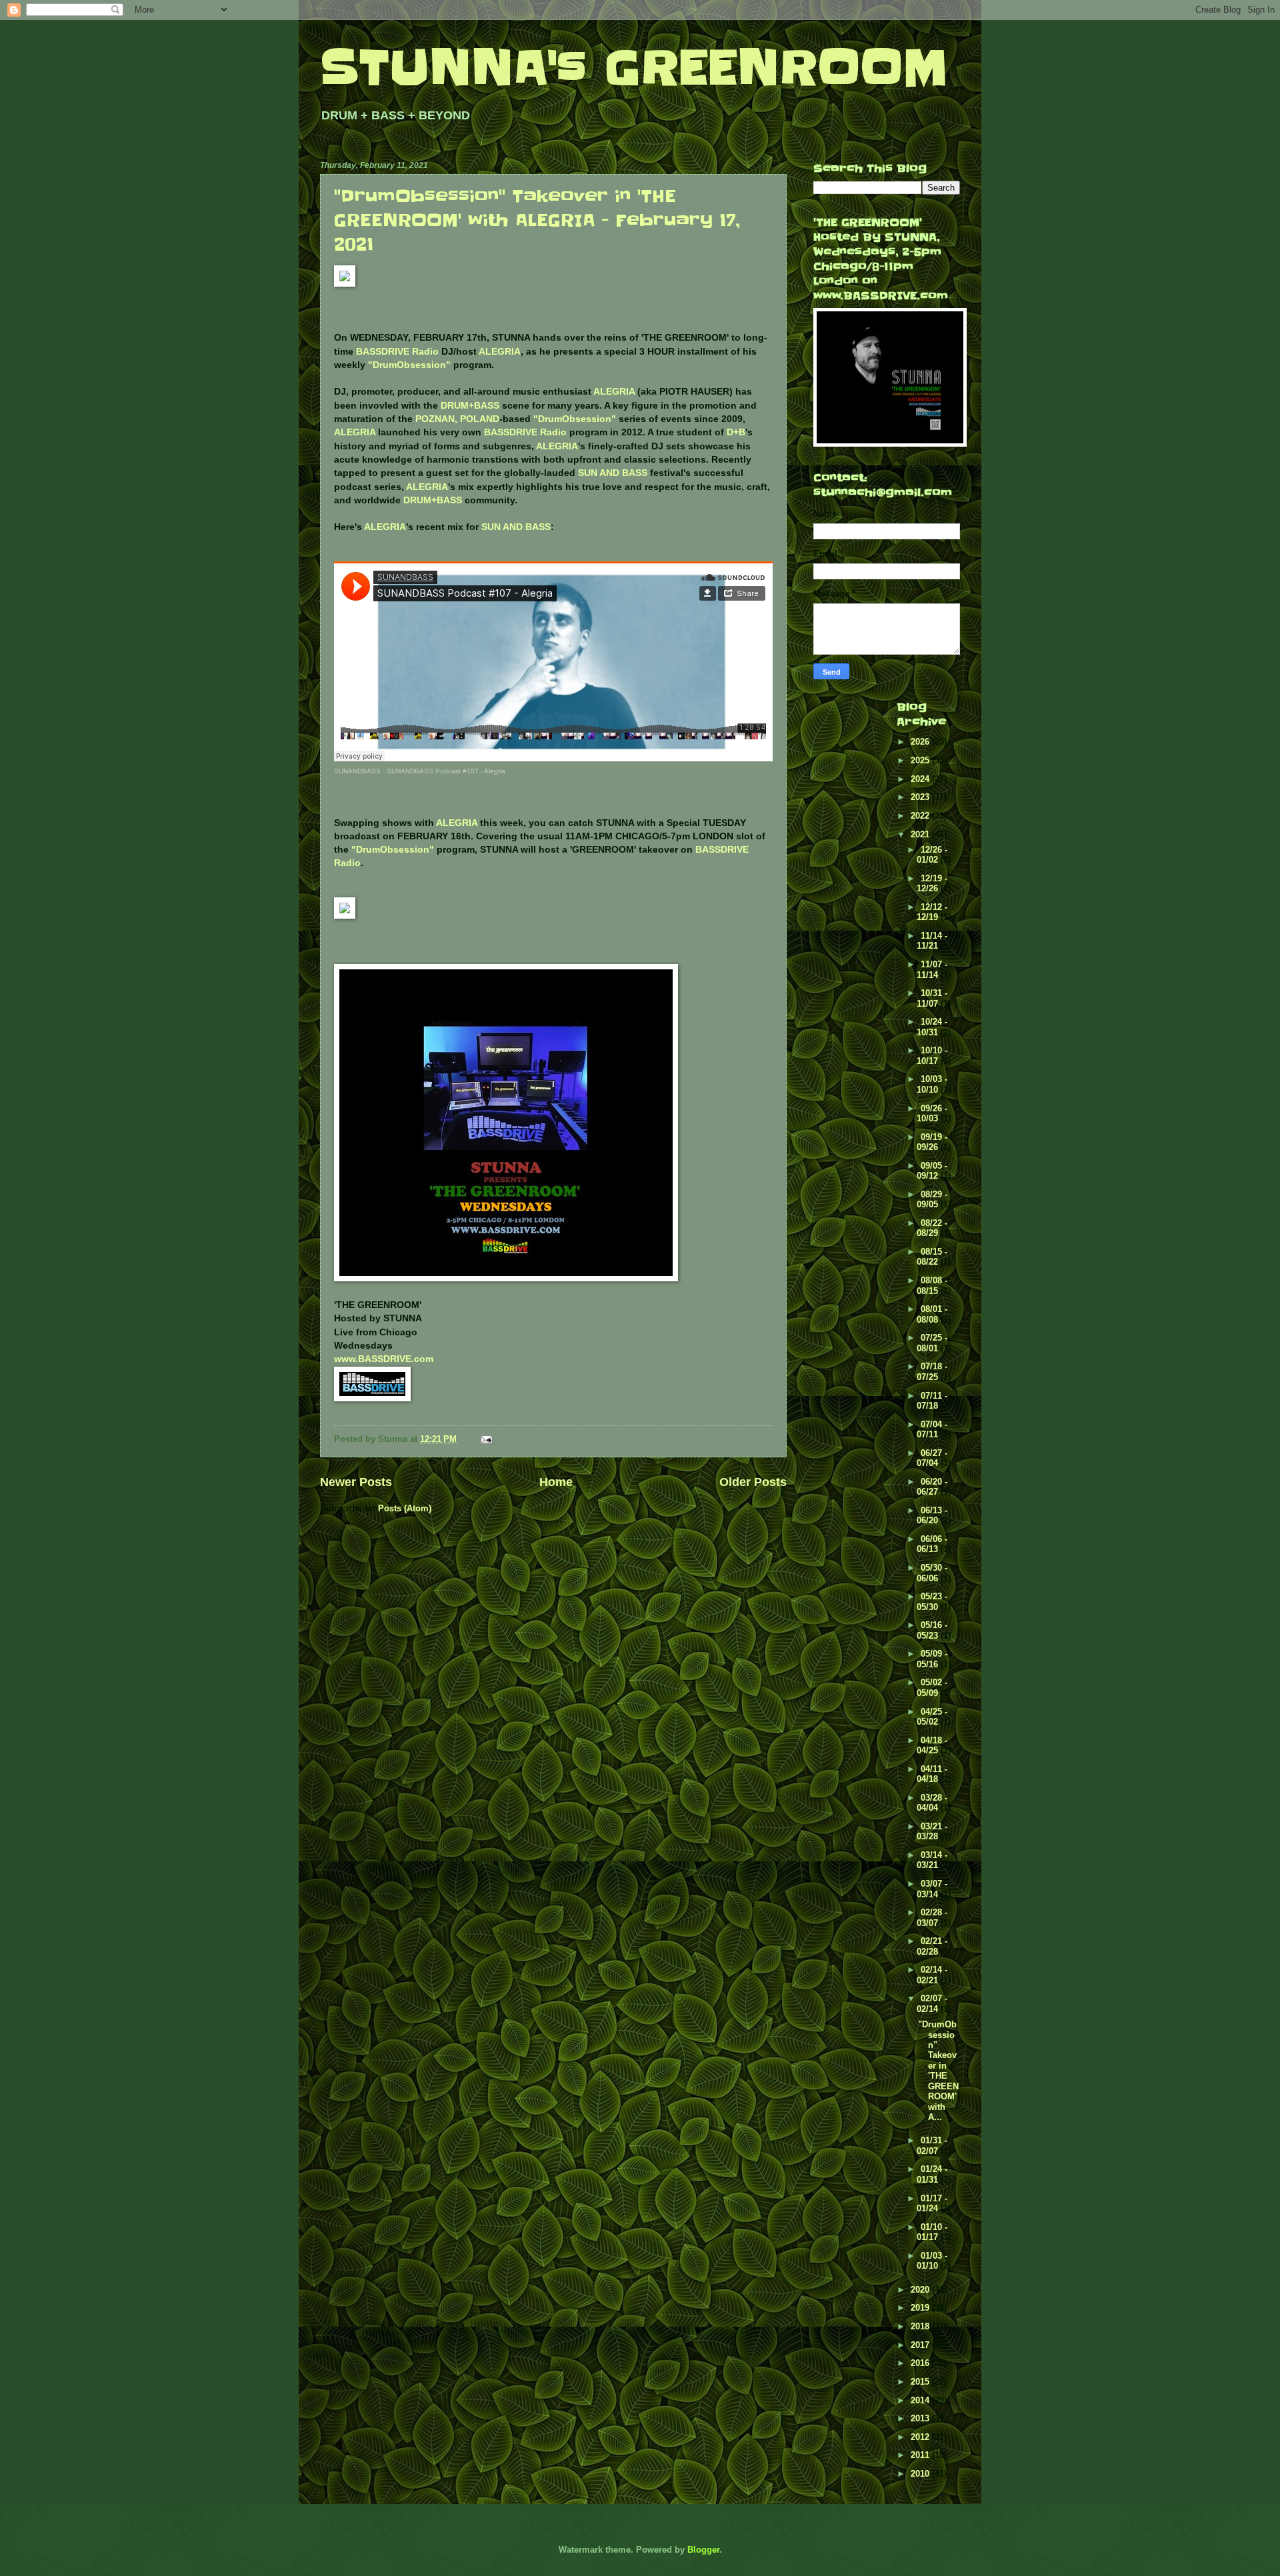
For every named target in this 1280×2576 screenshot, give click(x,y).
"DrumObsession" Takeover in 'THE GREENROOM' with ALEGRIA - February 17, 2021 (537, 220)
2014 (921, 2400)
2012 (921, 2437)
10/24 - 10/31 (932, 1027)
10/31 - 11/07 (932, 998)
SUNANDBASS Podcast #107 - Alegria (446, 771)
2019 (921, 2308)
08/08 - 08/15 (932, 1285)
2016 (921, 2363)
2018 (921, 2326)
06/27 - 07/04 (932, 1458)
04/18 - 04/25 (932, 1745)
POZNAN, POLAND (457, 419)
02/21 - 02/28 (932, 1946)
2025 (921, 760)
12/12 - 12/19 (932, 912)
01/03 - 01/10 (932, 2261)
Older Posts (753, 1482)
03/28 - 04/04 (932, 1803)
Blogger (703, 2550)
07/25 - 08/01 (932, 1343)
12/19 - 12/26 (932, 883)
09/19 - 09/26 (932, 1142)
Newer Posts (356, 1482)
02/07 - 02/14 (932, 2003)
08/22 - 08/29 (932, 1228)
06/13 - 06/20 (932, 1515)
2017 (921, 2345)
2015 (921, 2382)
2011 (921, 2455)
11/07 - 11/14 (932, 969)
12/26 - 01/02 (932, 855)
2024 (921, 779)
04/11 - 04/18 (932, 1774)
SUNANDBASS (357, 771)
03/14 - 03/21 (932, 1860)
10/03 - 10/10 (932, 1084)
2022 (921, 816)
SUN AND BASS (613, 473)
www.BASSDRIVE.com (384, 1359)
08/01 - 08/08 (932, 1314)
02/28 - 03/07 (932, 1917)
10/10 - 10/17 (932, 1055)
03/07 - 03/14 (932, 1889)
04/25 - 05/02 (932, 1717)
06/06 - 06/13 (932, 1544)
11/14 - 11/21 (932, 941)
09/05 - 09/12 (932, 1171)
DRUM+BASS (470, 406)
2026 (921, 742)
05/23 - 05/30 (932, 1601)
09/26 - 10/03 (932, 1113)
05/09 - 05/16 (932, 1659)
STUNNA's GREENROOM (634, 68)
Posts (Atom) (405, 1508)
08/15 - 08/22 (932, 1257)
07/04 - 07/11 (932, 1429)
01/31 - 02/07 (932, 2145)
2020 (921, 2290)
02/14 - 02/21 (932, 1975)
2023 (921, 797)
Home (556, 1482)
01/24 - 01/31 (932, 2174)
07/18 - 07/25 (932, 1371)
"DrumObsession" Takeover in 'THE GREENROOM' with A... (938, 2071)
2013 (921, 2418)
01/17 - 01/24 (932, 2203)
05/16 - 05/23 (932, 1630)
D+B (736, 432)
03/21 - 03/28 (932, 1831)
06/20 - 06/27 (932, 1487)
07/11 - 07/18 (932, 1401)
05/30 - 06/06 (932, 1573)
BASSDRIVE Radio (397, 352)
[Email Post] (486, 1439)
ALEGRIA (500, 352)
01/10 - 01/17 (932, 2232)
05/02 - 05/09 (932, 1687)
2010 (921, 2474)
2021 (921, 834)
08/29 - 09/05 (932, 1199)
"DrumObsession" (409, 365)
